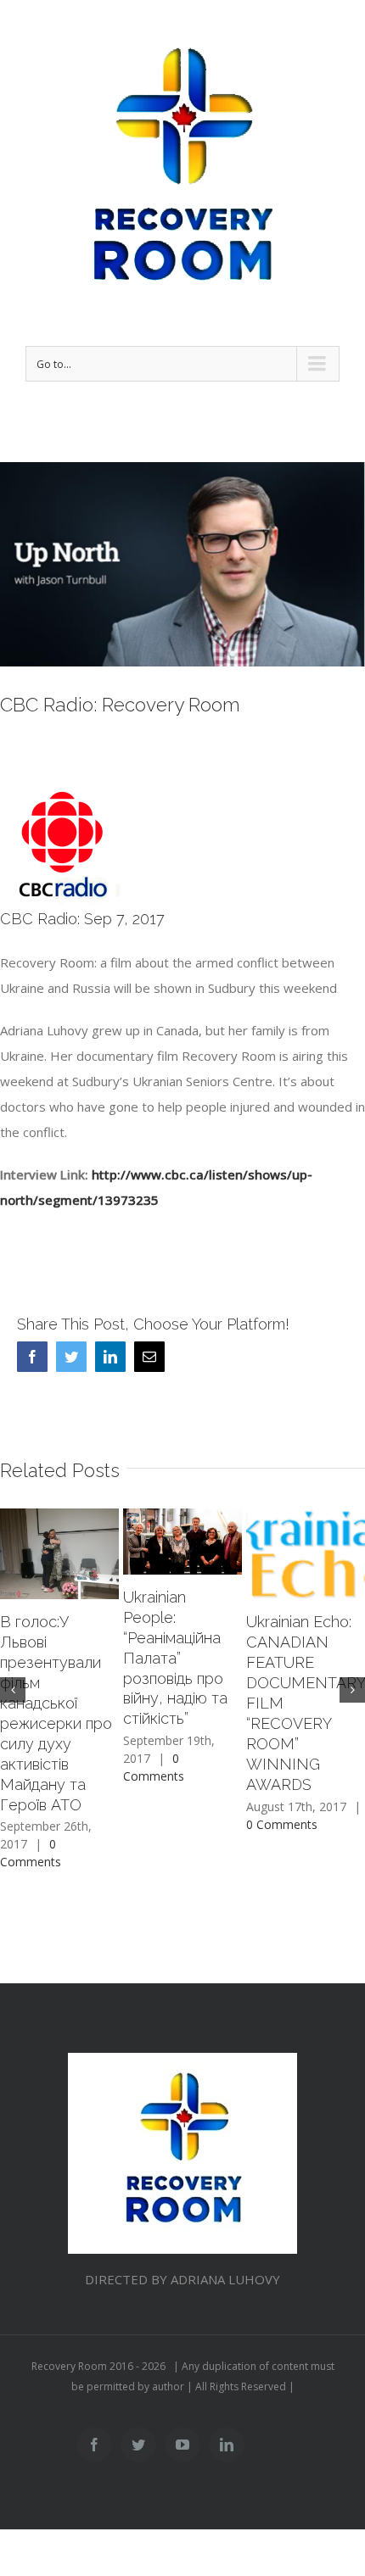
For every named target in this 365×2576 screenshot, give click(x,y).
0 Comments (282, 1824)
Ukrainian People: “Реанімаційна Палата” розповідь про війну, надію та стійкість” (175, 1658)
